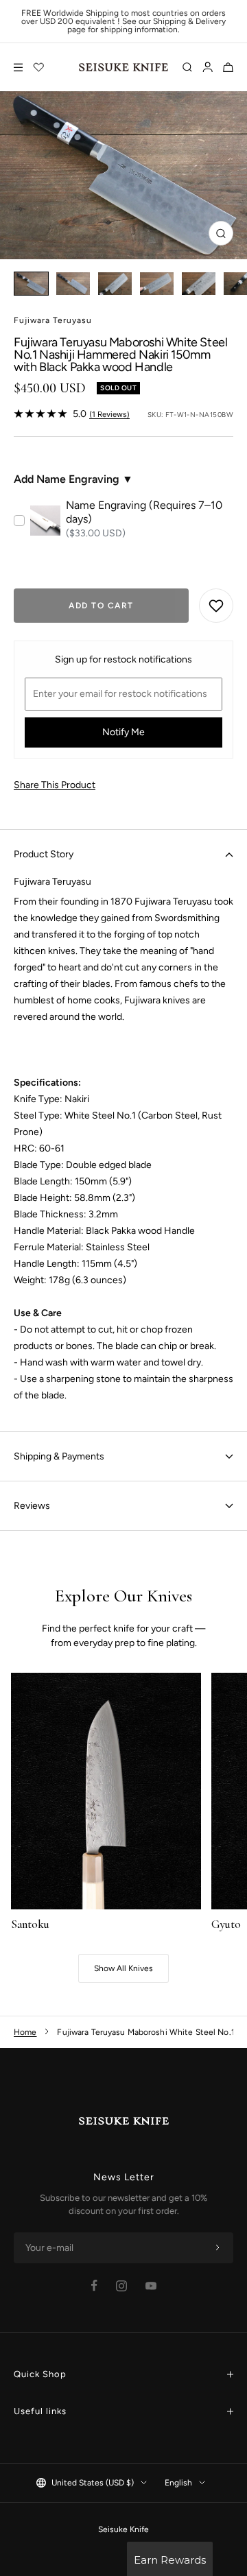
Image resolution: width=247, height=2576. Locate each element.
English (178, 2483)
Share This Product (55, 785)
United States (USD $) (93, 2483)
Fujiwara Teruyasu (53, 320)
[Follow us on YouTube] (151, 2286)
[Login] (208, 67)
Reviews (32, 1506)
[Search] (187, 67)
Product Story (44, 854)
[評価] (39, 67)
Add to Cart (101, 606)
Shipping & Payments (59, 1456)
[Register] (217, 2248)
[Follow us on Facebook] (94, 2286)
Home (25, 2032)
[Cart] (228, 67)
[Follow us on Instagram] (121, 2286)
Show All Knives (123, 1968)
